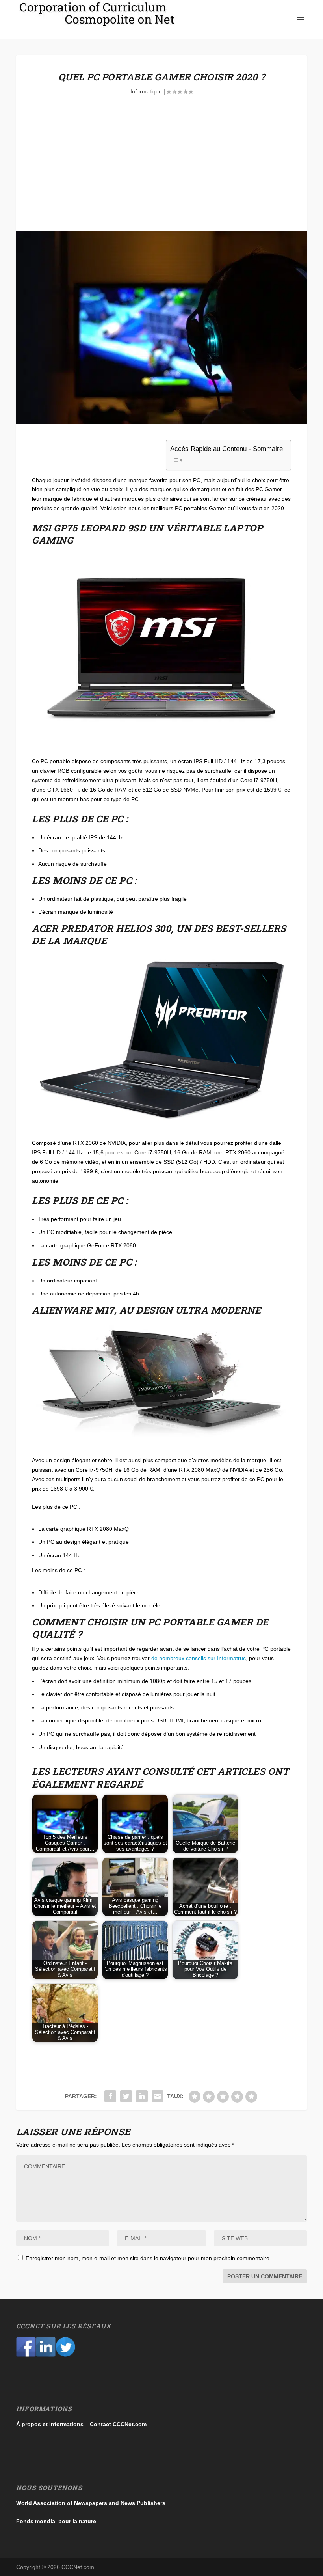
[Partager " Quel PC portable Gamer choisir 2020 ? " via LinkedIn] (142, 2096)
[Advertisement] (161, 171)
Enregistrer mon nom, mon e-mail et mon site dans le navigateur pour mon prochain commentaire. (148, 2258)
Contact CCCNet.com (118, 2424)
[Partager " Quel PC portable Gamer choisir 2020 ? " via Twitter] (126, 2096)
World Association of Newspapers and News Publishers (91, 2503)
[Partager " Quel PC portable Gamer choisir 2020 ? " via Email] (158, 2096)
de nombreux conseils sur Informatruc (199, 1658)
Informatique (146, 91)
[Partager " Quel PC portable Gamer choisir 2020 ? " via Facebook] (110, 2096)
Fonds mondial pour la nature (56, 2521)
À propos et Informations (50, 2424)
